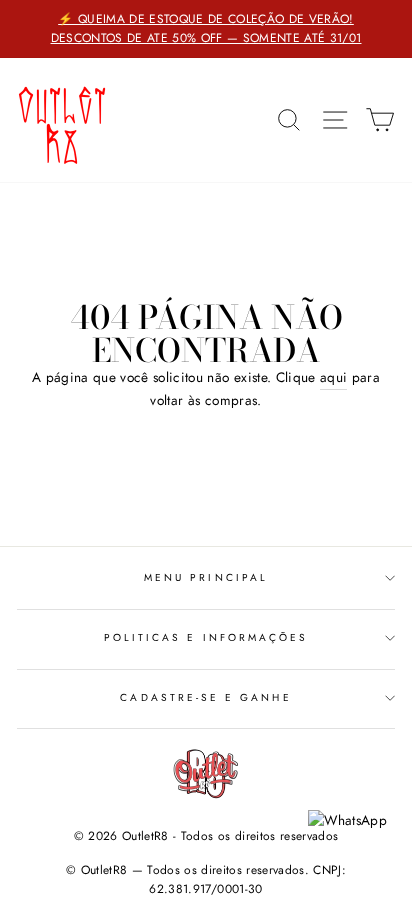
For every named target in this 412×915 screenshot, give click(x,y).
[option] (206, 29)
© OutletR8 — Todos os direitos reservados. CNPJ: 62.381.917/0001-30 (206, 879)
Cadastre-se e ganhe (205, 697)
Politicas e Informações (206, 637)
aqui (333, 377)
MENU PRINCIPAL (206, 577)
